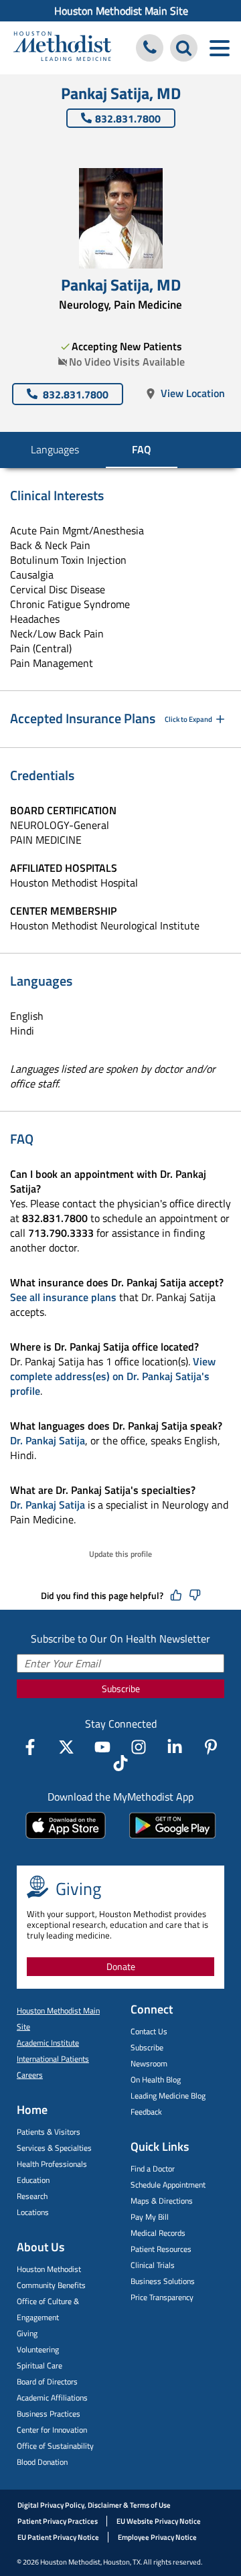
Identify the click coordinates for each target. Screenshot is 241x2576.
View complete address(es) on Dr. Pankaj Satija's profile (113, 1376)
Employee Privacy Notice (157, 2537)
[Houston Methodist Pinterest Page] (211, 1747)
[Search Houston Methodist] (184, 48)
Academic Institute (48, 2043)
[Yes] (176, 1596)
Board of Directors (47, 2381)
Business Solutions (163, 2281)
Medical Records (158, 2233)
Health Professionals (52, 2164)
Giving (27, 2333)
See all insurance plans (63, 1297)
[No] (195, 1596)
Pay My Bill (150, 2217)
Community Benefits (51, 2285)
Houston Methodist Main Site (121, 11)
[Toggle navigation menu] (219, 48)
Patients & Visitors (49, 2132)
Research (32, 2196)
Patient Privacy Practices (58, 2521)
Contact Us (149, 2031)
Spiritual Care (39, 2365)
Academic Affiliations (52, 2398)
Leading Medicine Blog (168, 2096)
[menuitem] (120, 11)
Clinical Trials (153, 2265)
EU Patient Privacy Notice (58, 2537)
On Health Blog (156, 2079)
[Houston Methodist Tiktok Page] (120, 1763)
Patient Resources (161, 2249)
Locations (33, 2212)
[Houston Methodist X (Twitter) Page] (66, 1747)
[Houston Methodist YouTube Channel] (102, 1747)
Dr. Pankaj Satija (48, 1440)
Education (33, 2180)
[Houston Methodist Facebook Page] (30, 1747)
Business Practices (49, 2414)
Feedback (146, 2112)
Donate (121, 1966)
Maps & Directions (162, 2201)
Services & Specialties (54, 2148)
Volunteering (38, 2349)
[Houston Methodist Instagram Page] (139, 1747)
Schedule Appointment (168, 2185)
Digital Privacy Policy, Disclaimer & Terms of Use (94, 2505)
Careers (30, 2075)
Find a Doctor (153, 2169)
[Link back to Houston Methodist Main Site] (62, 48)
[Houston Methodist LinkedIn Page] (175, 1747)
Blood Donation (42, 2462)
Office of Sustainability (55, 2446)
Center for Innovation (52, 2430)
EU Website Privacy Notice (159, 2521)
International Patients (53, 2059)
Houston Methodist (49, 2269)
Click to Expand (188, 719)
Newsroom (149, 2063)
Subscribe (121, 1688)
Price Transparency (162, 2297)
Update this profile (120, 1554)
